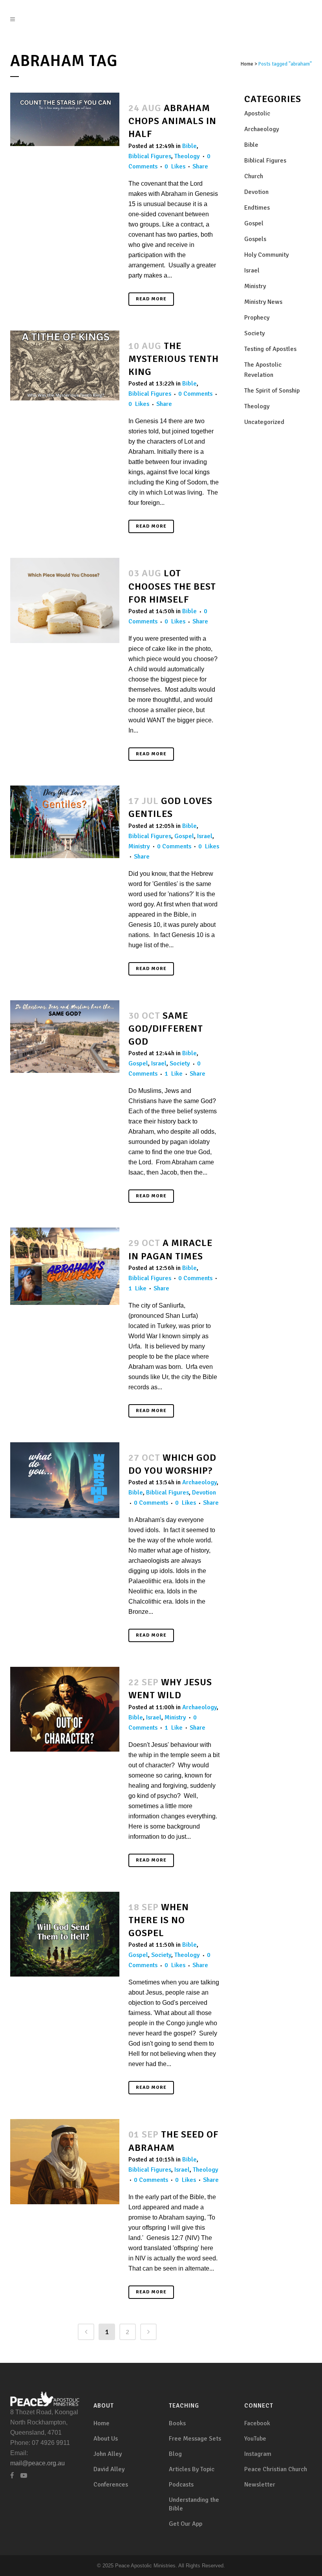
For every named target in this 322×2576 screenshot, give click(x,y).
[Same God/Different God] (65, 1037)
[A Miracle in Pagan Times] (65, 1266)
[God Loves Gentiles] (65, 822)
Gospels (255, 239)
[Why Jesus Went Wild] (65, 1709)
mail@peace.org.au (38, 2463)
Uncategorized (264, 422)
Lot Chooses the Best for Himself (172, 586)
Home (247, 64)
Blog (175, 2454)
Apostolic (257, 113)
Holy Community (266, 255)
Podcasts (181, 2485)
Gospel (184, 836)
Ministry (139, 846)
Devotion (204, 1493)
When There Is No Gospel (159, 1920)
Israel (205, 836)
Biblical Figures (150, 156)
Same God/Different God (166, 1029)
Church (254, 176)
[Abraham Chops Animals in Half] (65, 119)
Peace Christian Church (276, 2469)
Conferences (111, 2485)
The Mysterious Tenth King (174, 359)
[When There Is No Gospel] (65, 1934)
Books (177, 2423)
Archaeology (199, 1482)
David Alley (109, 2469)
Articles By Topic (192, 2469)
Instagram (258, 2454)
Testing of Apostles (270, 349)
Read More (151, 299)
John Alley (108, 2454)
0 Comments (195, 394)
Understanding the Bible (194, 2504)
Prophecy (257, 318)
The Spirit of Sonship (272, 391)
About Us (106, 2439)
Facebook (257, 2423)
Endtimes (257, 208)
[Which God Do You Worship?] (65, 1480)
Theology (187, 156)
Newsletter (260, 2485)
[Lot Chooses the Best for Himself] (65, 600)
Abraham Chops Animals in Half (172, 121)
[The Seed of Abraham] (65, 2161)
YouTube (255, 2439)
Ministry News (263, 302)
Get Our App (186, 2524)
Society (180, 1063)
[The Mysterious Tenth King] (65, 365)
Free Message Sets (195, 2439)
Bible (189, 146)
